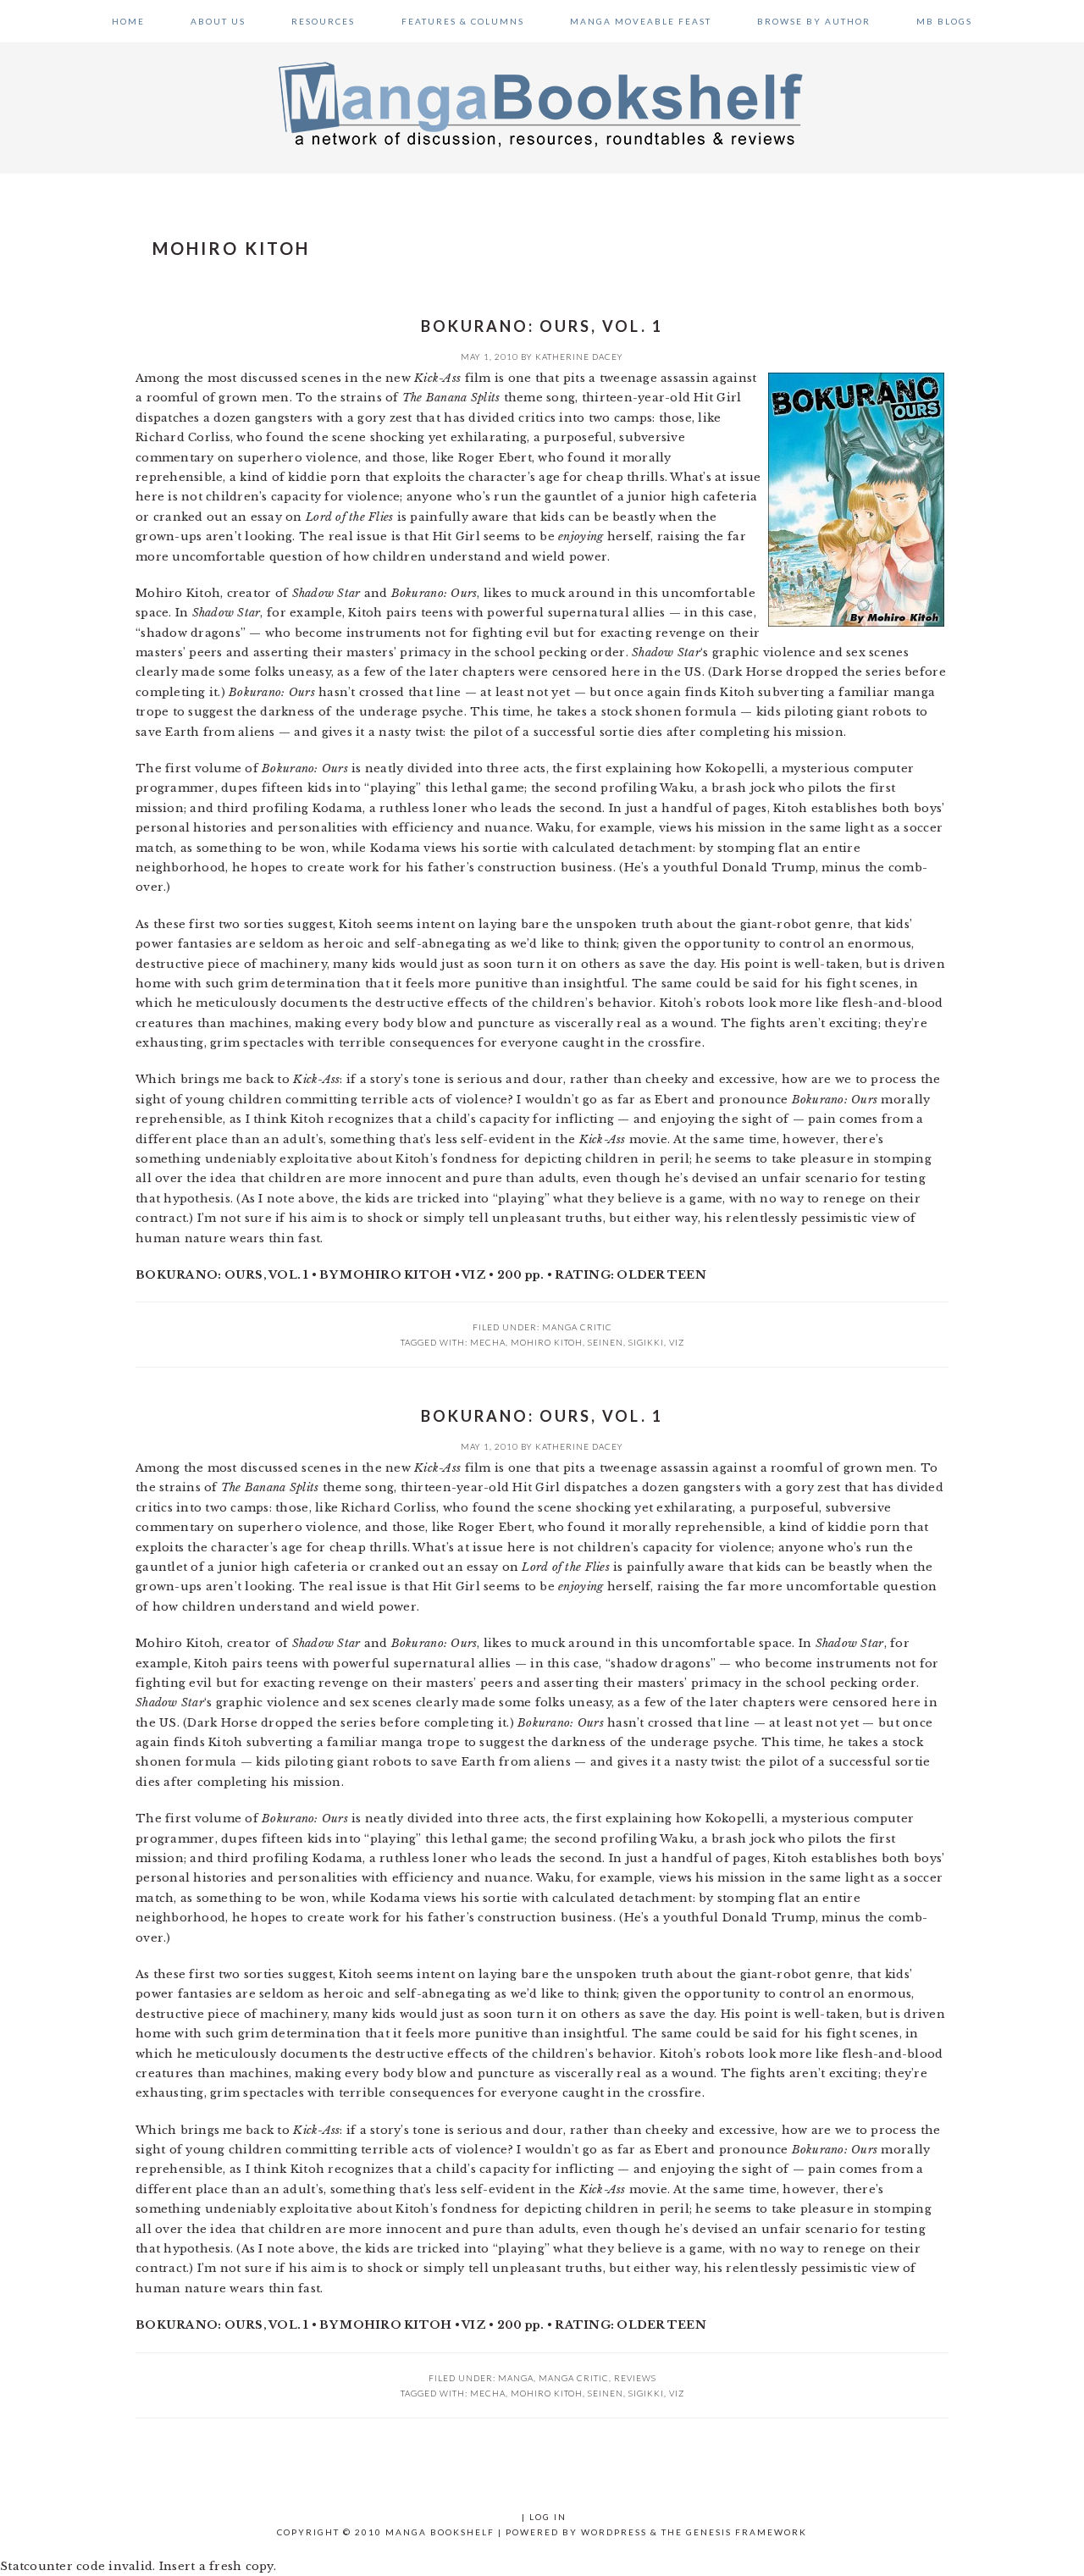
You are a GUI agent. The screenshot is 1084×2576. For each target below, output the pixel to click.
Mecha (488, 1342)
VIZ (677, 1342)
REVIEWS (635, 2378)
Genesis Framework (747, 2532)
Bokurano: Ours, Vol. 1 (542, 326)
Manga (516, 2378)
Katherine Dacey (579, 357)
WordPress (614, 2532)
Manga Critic (577, 1327)
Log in (548, 2517)
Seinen (606, 1342)
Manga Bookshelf (542, 103)
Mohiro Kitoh (547, 1342)
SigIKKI (646, 1342)
